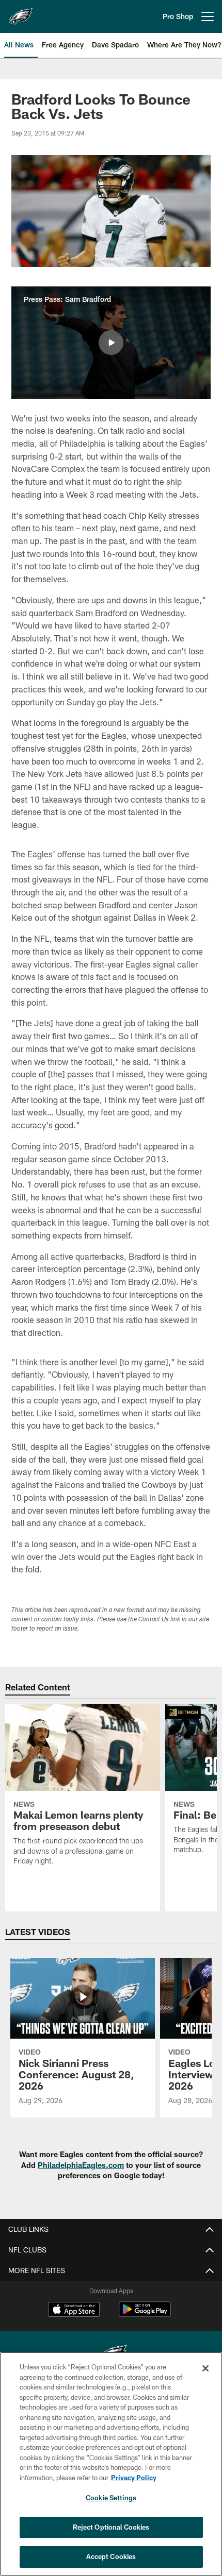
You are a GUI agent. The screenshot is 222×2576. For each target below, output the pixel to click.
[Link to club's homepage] (21, 12)
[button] (111, 343)
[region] (111, 2464)
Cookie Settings (111, 2498)
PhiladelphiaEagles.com (81, 2165)
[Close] (205, 2368)
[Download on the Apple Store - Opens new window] (74, 2311)
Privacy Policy (134, 2478)
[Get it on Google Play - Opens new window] (145, 2315)
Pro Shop (178, 16)
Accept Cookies (111, 2556)
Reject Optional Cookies (111, 2527)
